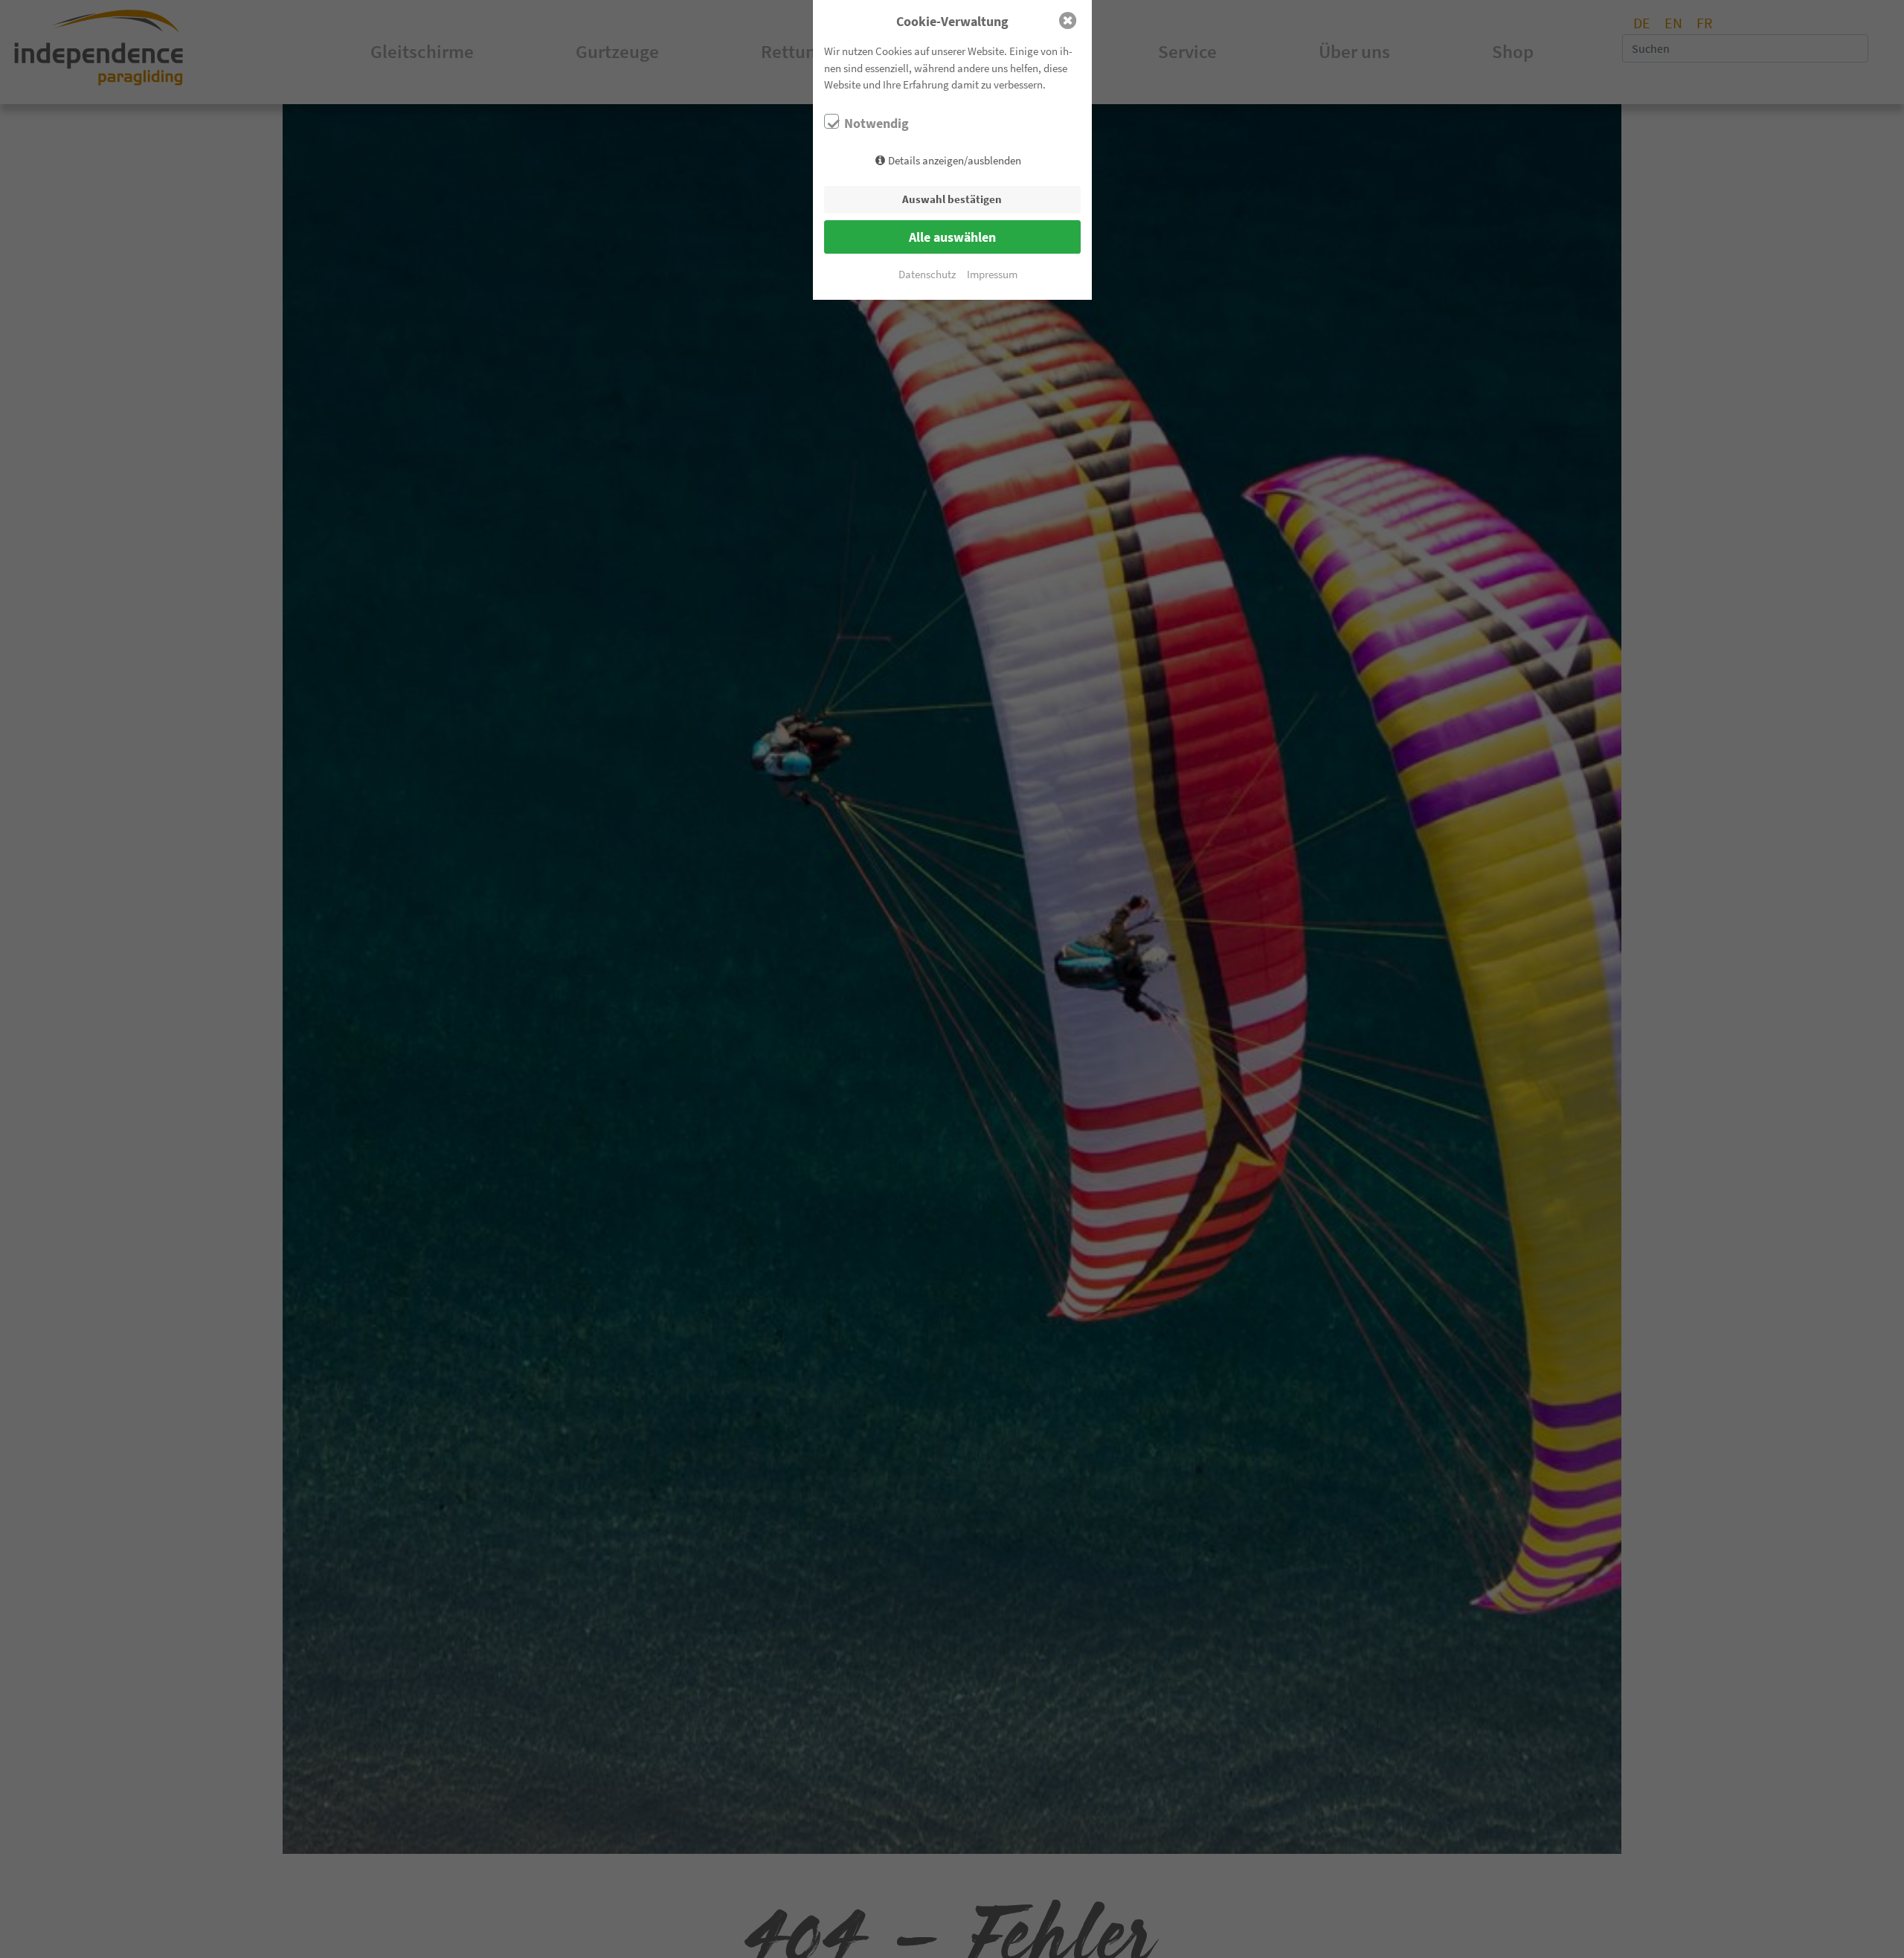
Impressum (992, 274)
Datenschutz (927, 274)
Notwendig (877, 123)
